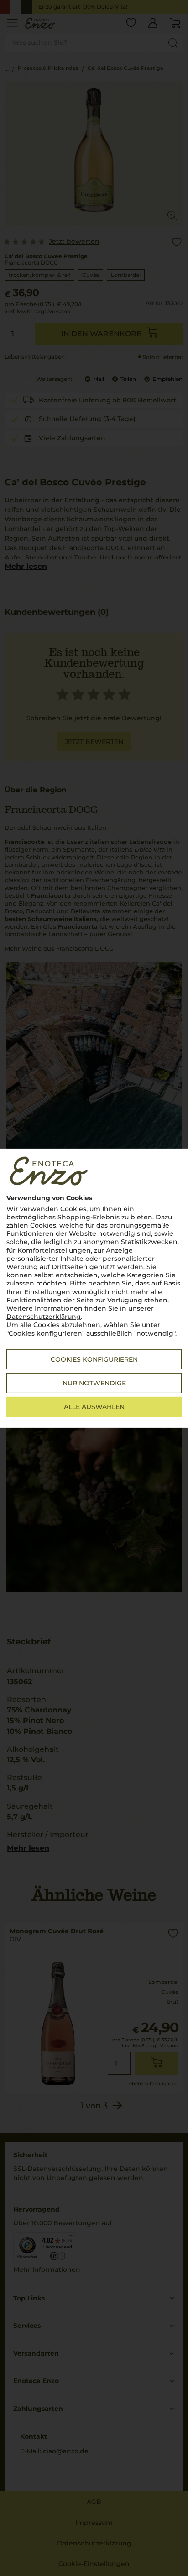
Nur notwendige (94, 1383)
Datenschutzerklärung (44, 1317)
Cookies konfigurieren (94, 1359)
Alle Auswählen (94, 1407)
